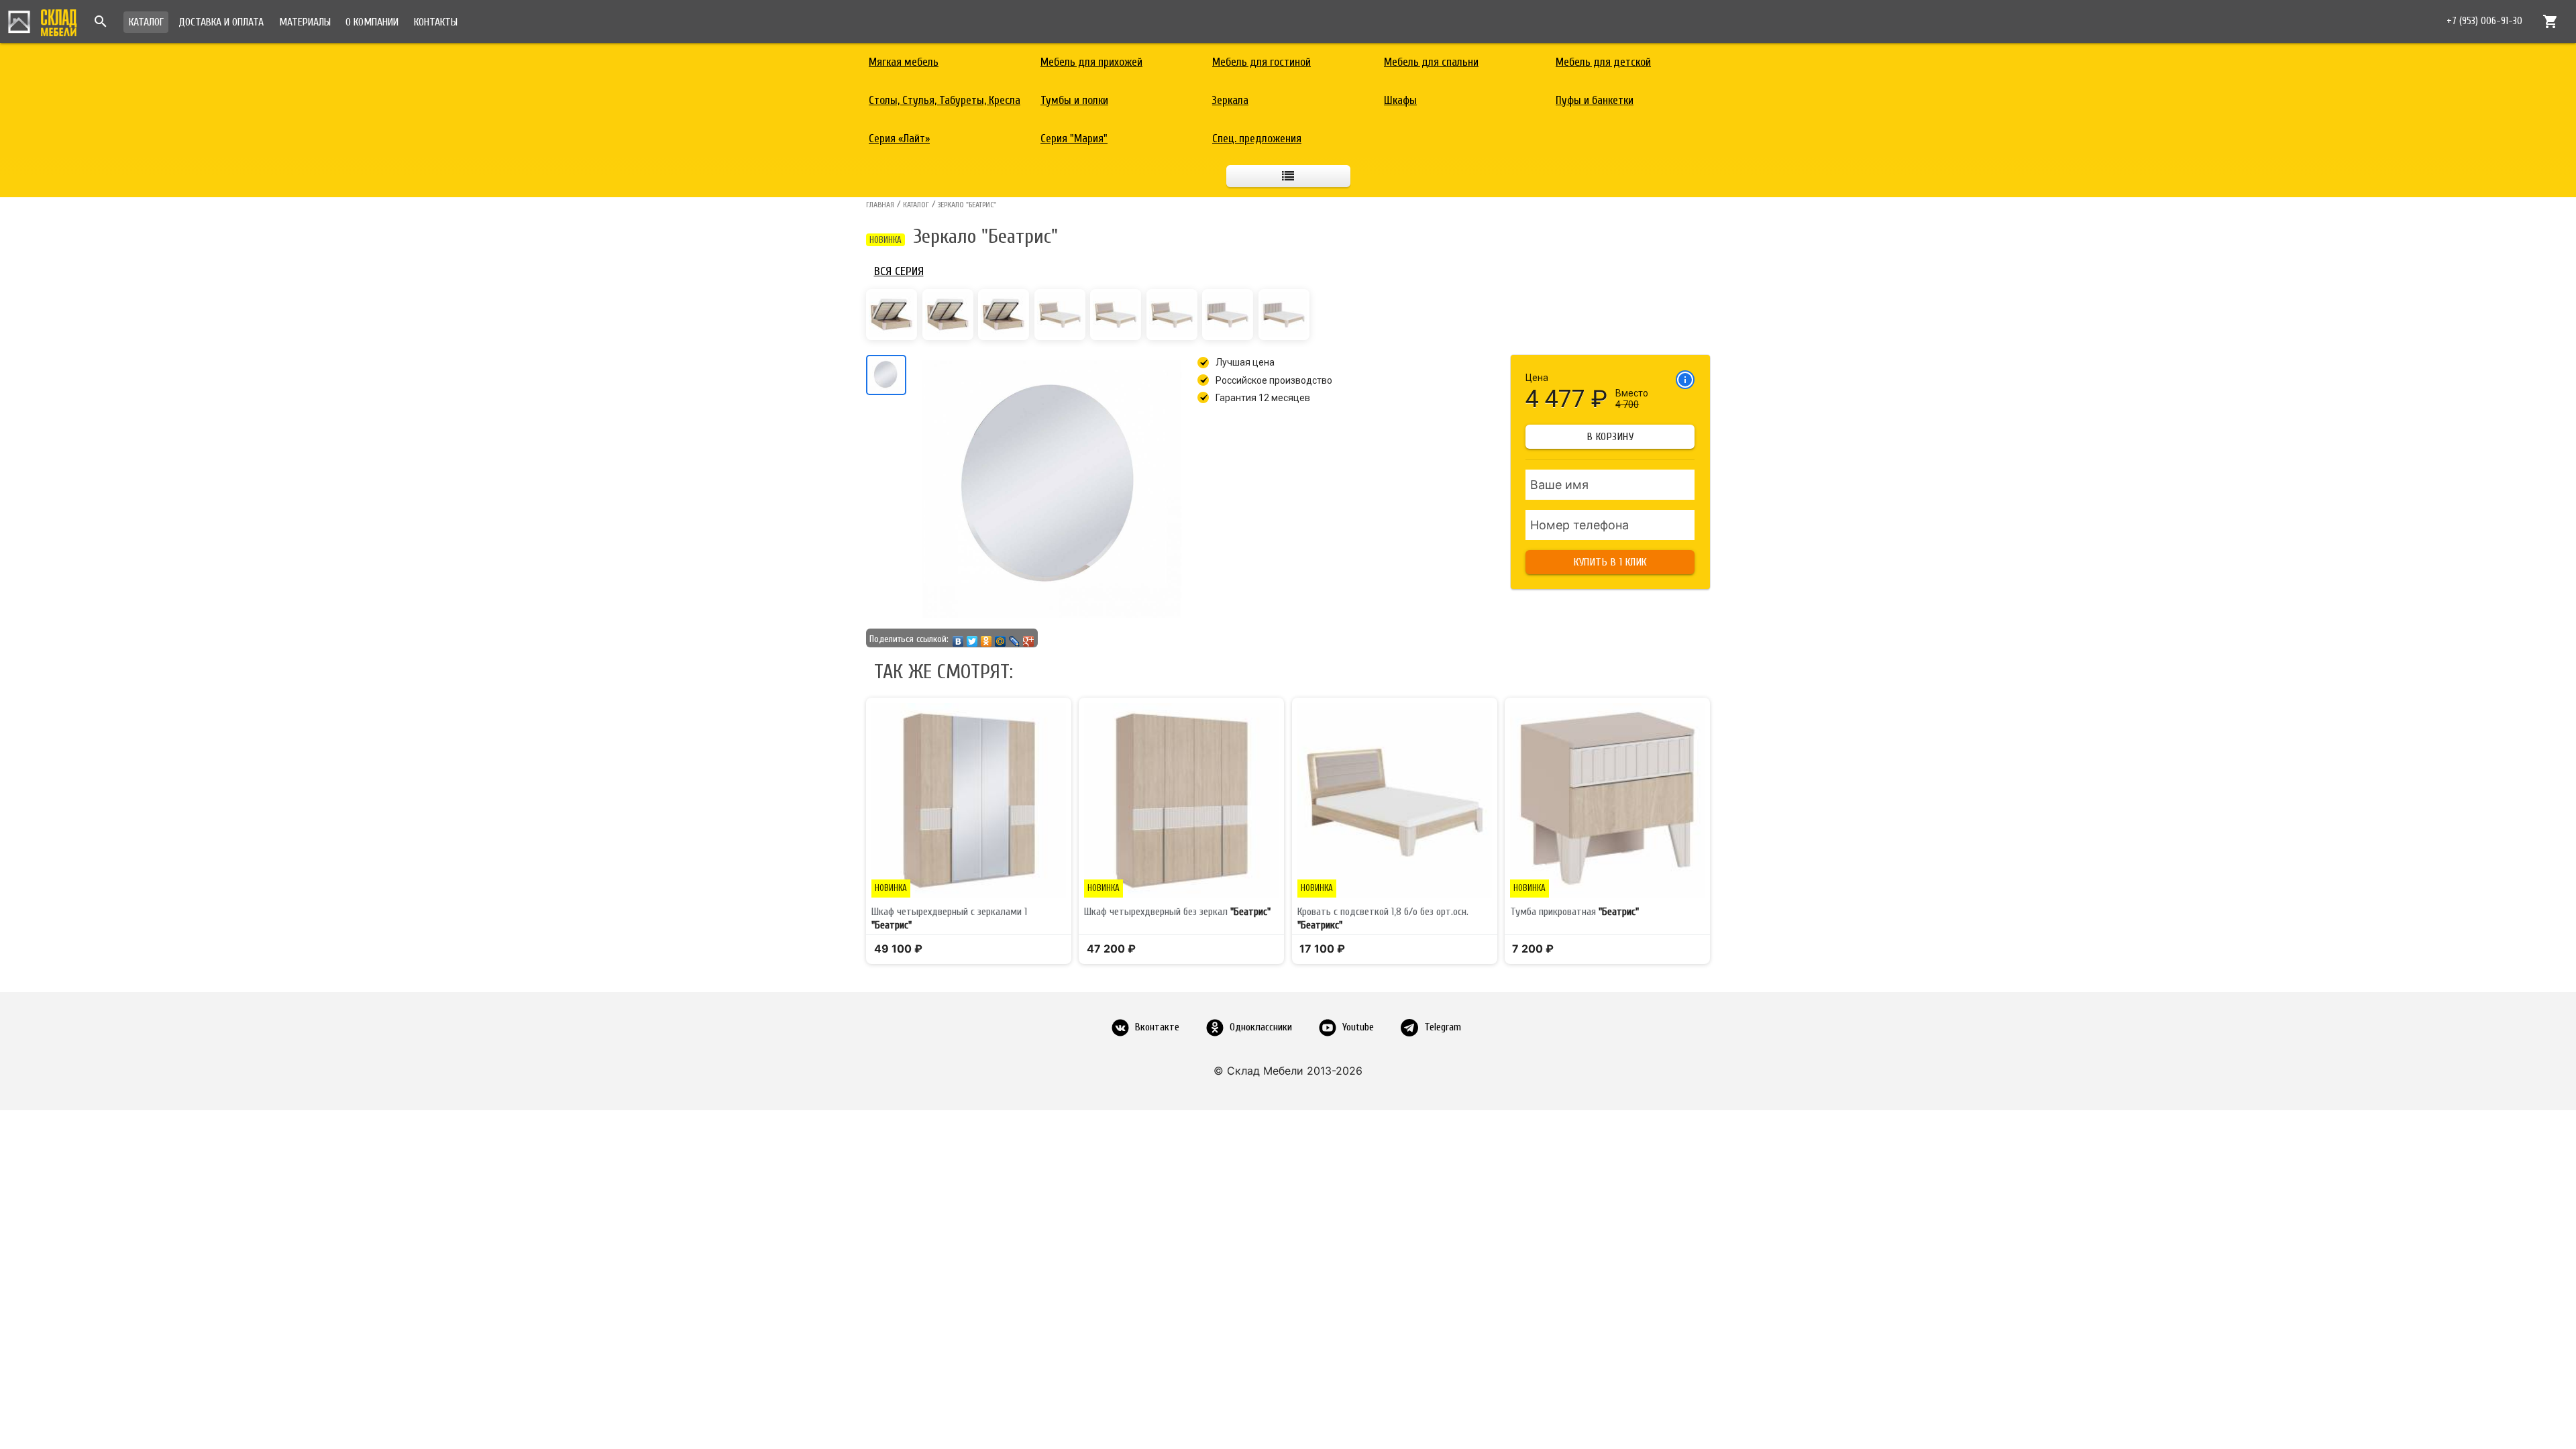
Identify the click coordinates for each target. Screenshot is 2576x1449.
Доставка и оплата (221, 22)
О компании (372, 22)
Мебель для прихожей (1091, 62)
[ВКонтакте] (958, 638)
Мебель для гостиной (1262, 62)
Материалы (305, 22)
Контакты (436, 22)
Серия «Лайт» (899, 139)
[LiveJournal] (1015, 638)
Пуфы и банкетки (1595, 100)
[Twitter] (972, 638)
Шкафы (1400, 100)
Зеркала (1230, 100)
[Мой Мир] (1001, 638)
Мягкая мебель (904, 62)
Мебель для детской (1603, 62)
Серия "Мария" (1074, 139)
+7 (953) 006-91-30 (2484, 21)
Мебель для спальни (1431, 62)
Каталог (146, 22)
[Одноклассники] (986, 638)
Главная (880, 205)
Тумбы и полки (1074, 100)
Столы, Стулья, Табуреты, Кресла (945, 100)
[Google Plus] (1029, 638)
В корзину (1611, 437)
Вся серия (899, 271)
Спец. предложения (1257, 139)
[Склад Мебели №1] (42, 21)
